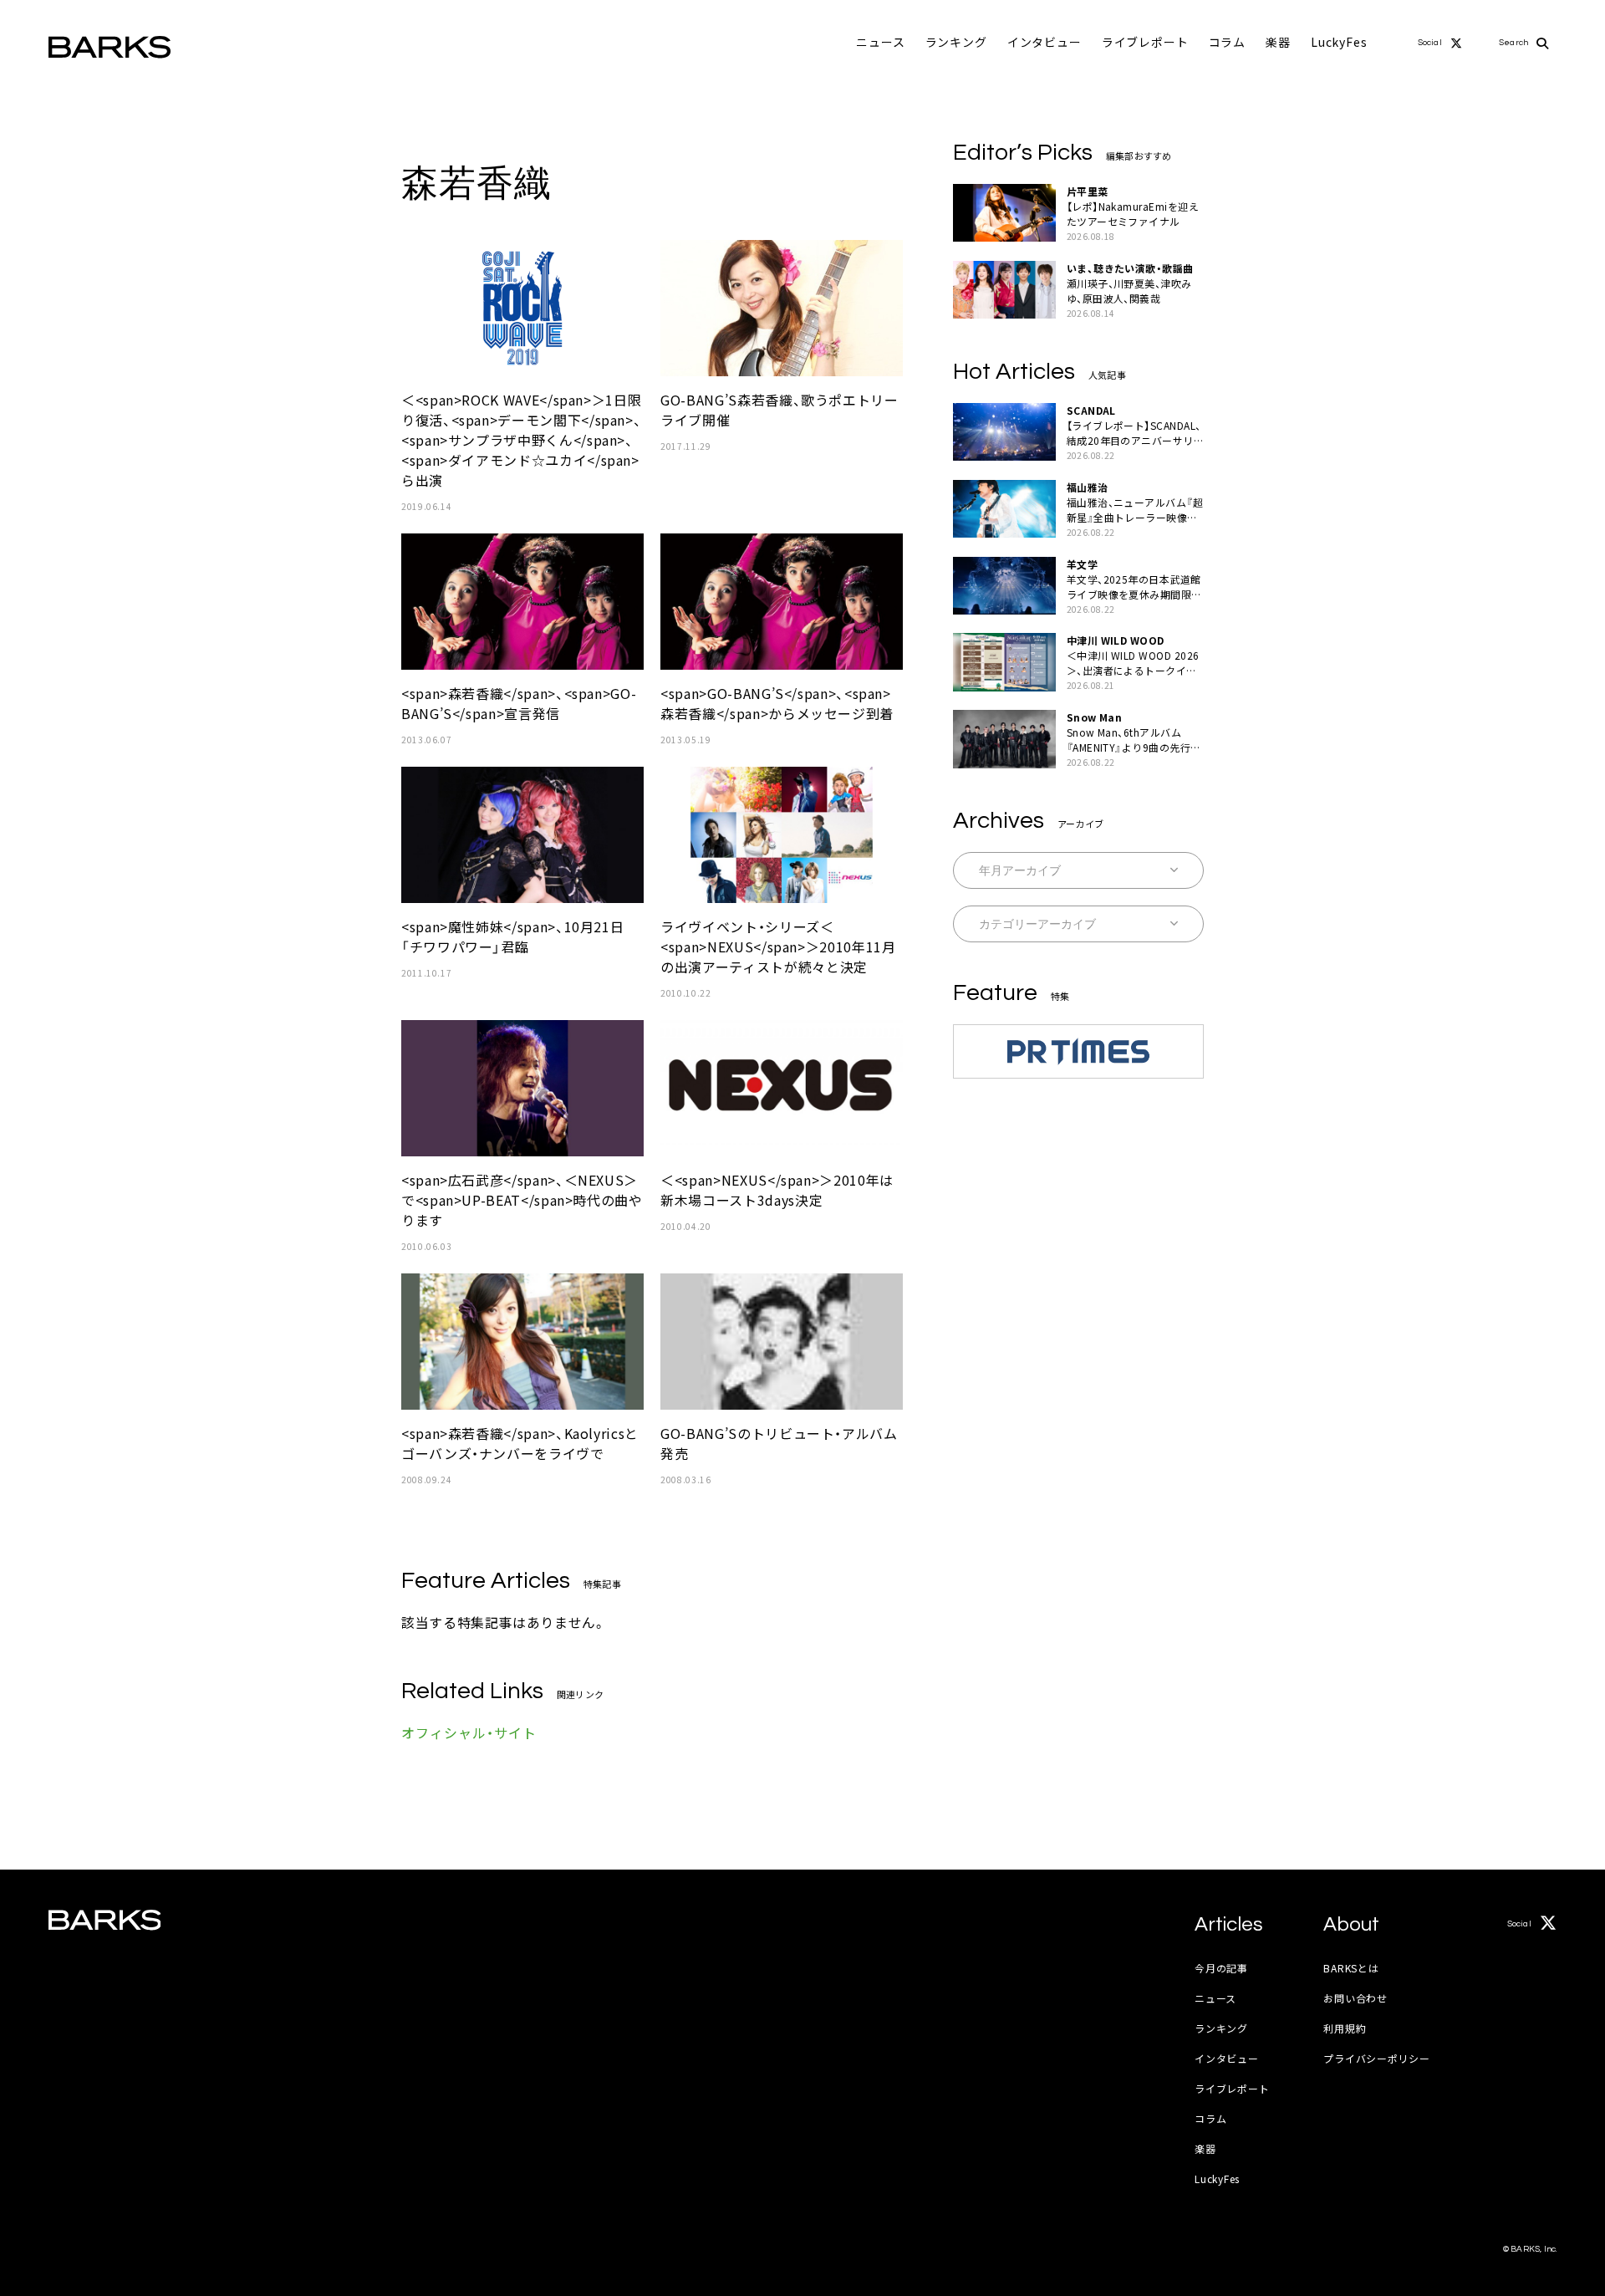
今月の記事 (1221, 1968)
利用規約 (1345, 2028)
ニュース (880, 42)
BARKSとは (1351, 1968)
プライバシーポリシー (1376, 2058)
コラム (1228, 42)
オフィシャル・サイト (469, 1732)
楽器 (1278, 42)
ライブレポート (1145, 42)
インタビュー (1045, 42)
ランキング (956, 42)
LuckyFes (1339, 42)
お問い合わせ (1355, 1998)
